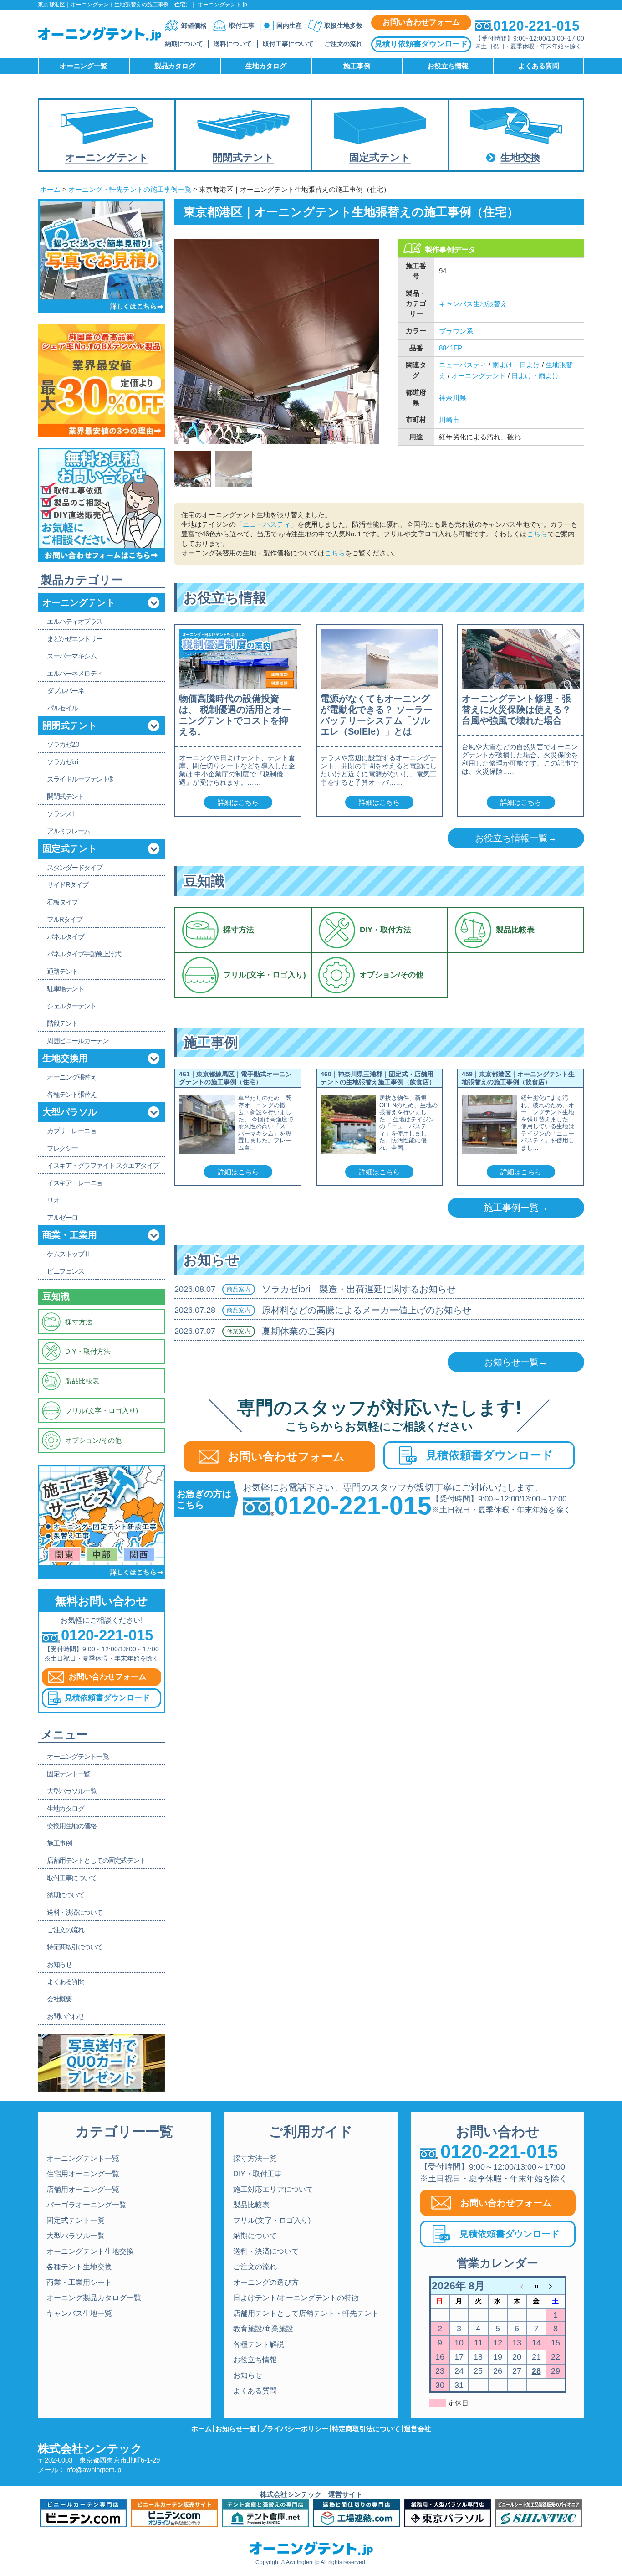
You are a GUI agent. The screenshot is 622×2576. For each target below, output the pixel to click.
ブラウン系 (456, 331)
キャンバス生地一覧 (79, 2313)
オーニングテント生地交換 (90, 2251)
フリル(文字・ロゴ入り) (272, 2220)
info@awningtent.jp (93, 2470)
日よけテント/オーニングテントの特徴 (296, 2298)
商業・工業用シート (79, 2282)
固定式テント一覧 (76, 2220)
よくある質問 (255, 2391)
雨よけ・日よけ (516, 365)
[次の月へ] (556, 2286)
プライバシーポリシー (294, 2429)
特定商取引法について (366, 2429)
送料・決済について (266, 2251)
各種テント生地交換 (79, 2267)
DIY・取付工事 (257, 2174)
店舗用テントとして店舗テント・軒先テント (306, 2313)
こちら (537, 534)
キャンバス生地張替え (473, 304)
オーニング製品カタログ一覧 (94, 2298)
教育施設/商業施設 (263, 2329)
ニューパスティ (463, 365)
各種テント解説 (259, 2344)
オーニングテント (479, 376)
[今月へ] (536, 2286)
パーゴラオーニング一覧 (87, 2205)
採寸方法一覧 (255, 2158)
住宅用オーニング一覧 (83, 2174)
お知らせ (248, 2375)
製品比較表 (251, 2205)
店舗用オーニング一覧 (83, 2189)
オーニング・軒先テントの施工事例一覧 (130, 189)
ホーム (50, 189)
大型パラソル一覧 (76, 2236)
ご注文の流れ (343, 44)
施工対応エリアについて (273, 2189)
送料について (233, 44)
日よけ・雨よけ (535, 376)
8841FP (451, 348)
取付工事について (288, 44)
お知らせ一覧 (236, 2429)
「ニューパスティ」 (267, 524)
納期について (184, 44)
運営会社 (418, 2429)
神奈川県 (453, 398)
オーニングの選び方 (266, 2282)
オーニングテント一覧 (83, 2158)
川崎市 (449, 420)
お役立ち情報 (255, 2360)
